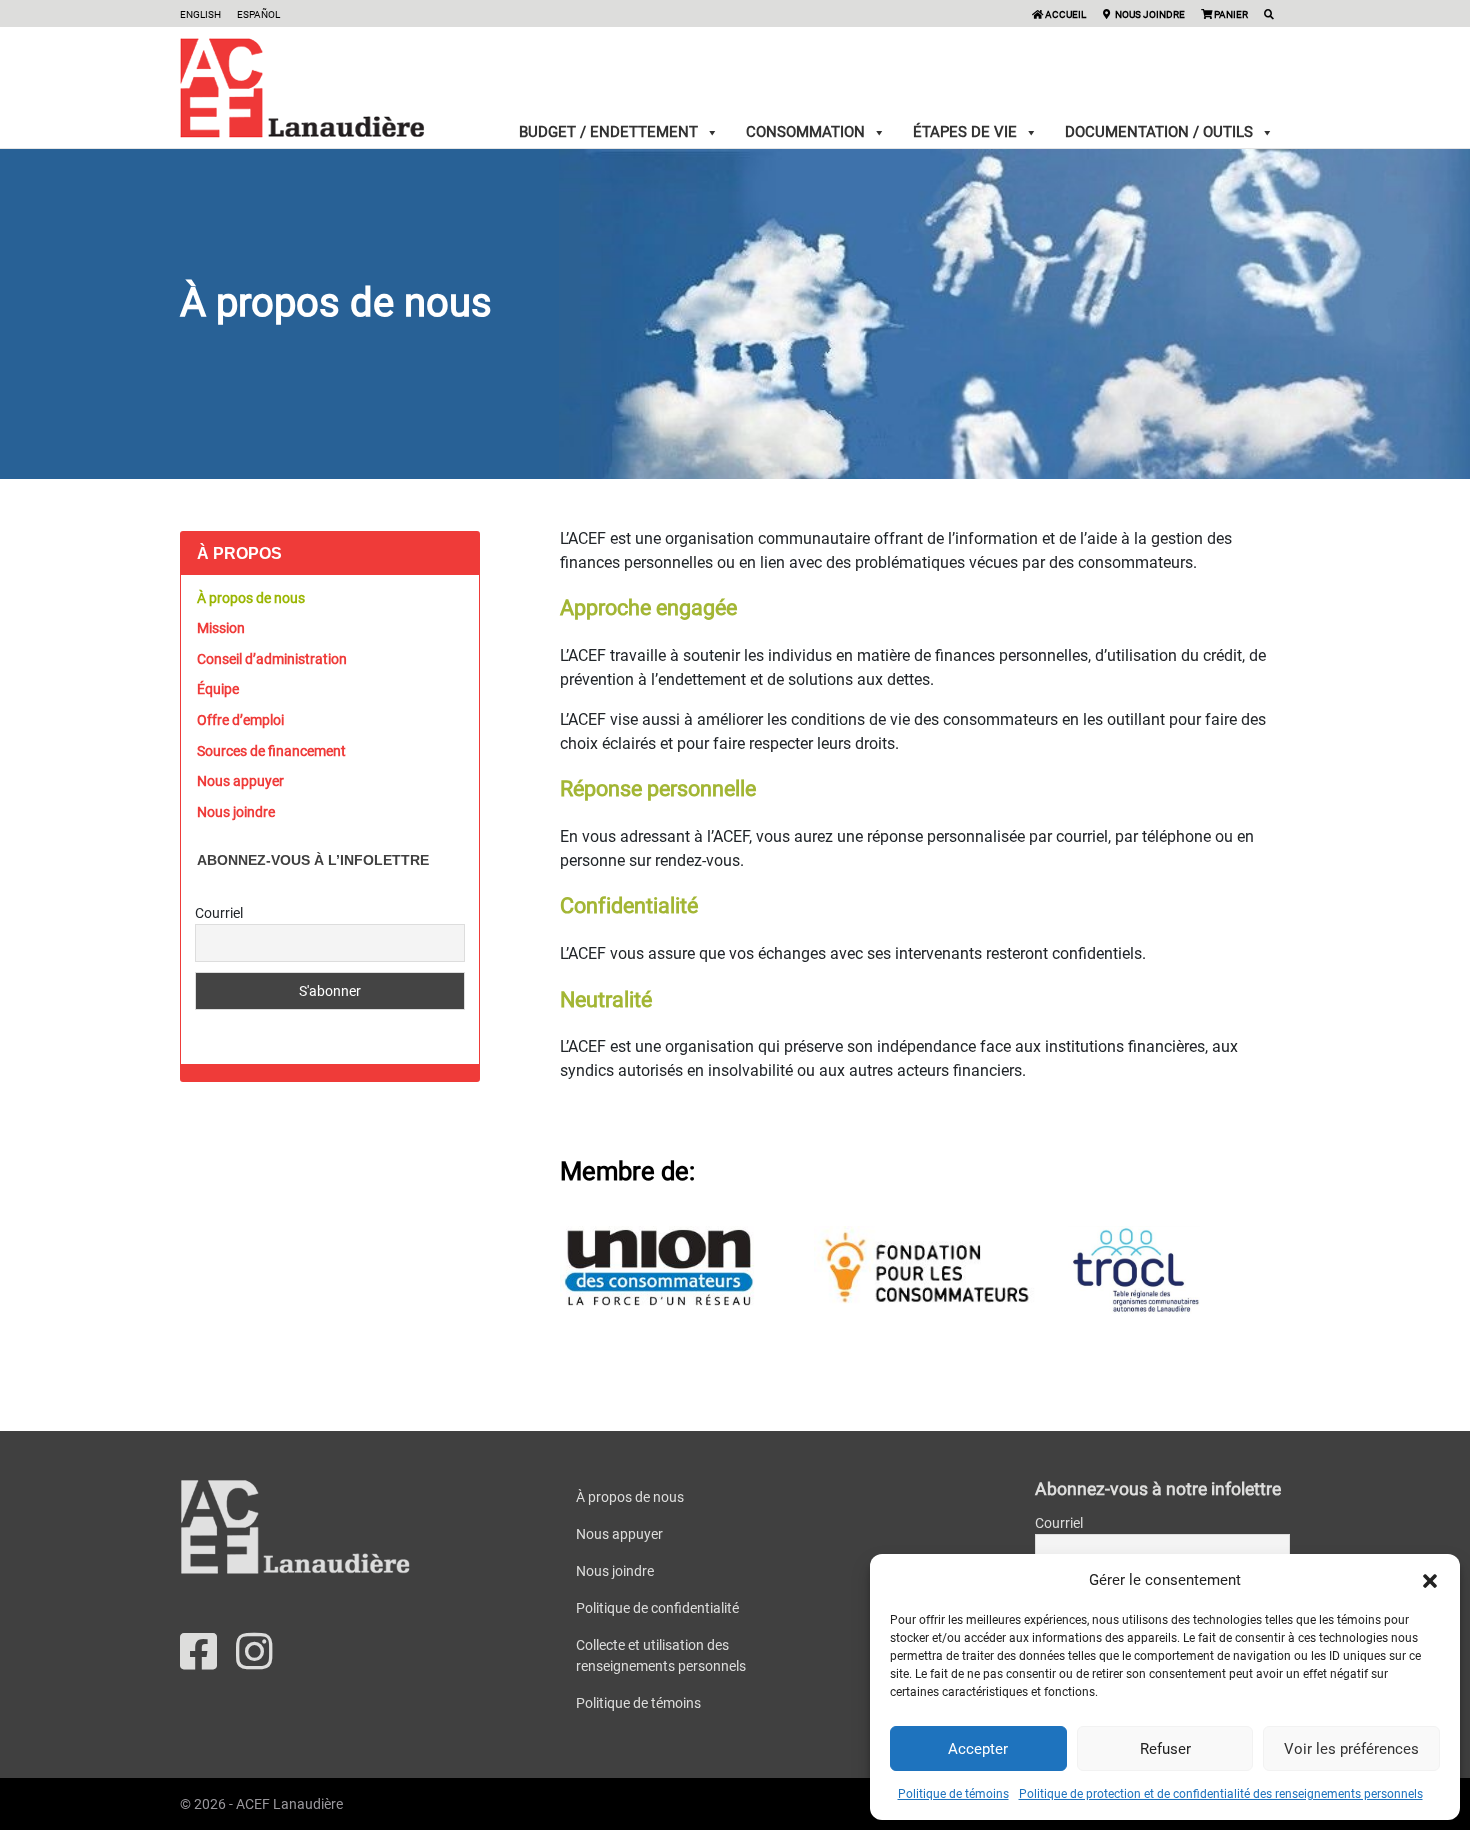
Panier (1230, 14)
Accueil (1064, 14)
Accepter (978, 1749)
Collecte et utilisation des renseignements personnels (661, 1655)
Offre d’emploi (240, 720)
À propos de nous (251, 598)
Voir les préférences (1351, 1749)
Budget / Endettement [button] (608, 132)
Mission (221, 628)
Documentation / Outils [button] (1159, 132)
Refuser (1165, 1749)
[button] (1430, 1580)
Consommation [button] (805, 132)
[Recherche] (1269, 14)
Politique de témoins (953, 1794)
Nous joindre (1149, 14)
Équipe (218, 689)
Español (258, 14)
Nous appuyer (240, 781)
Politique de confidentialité (657, 1608)
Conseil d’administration (272, 659)
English (200, 14)
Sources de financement (271, 751)
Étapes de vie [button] (965, 132)
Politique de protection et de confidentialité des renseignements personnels (1221, 1794)
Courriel (219, 913)
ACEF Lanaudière (289, 1804)
